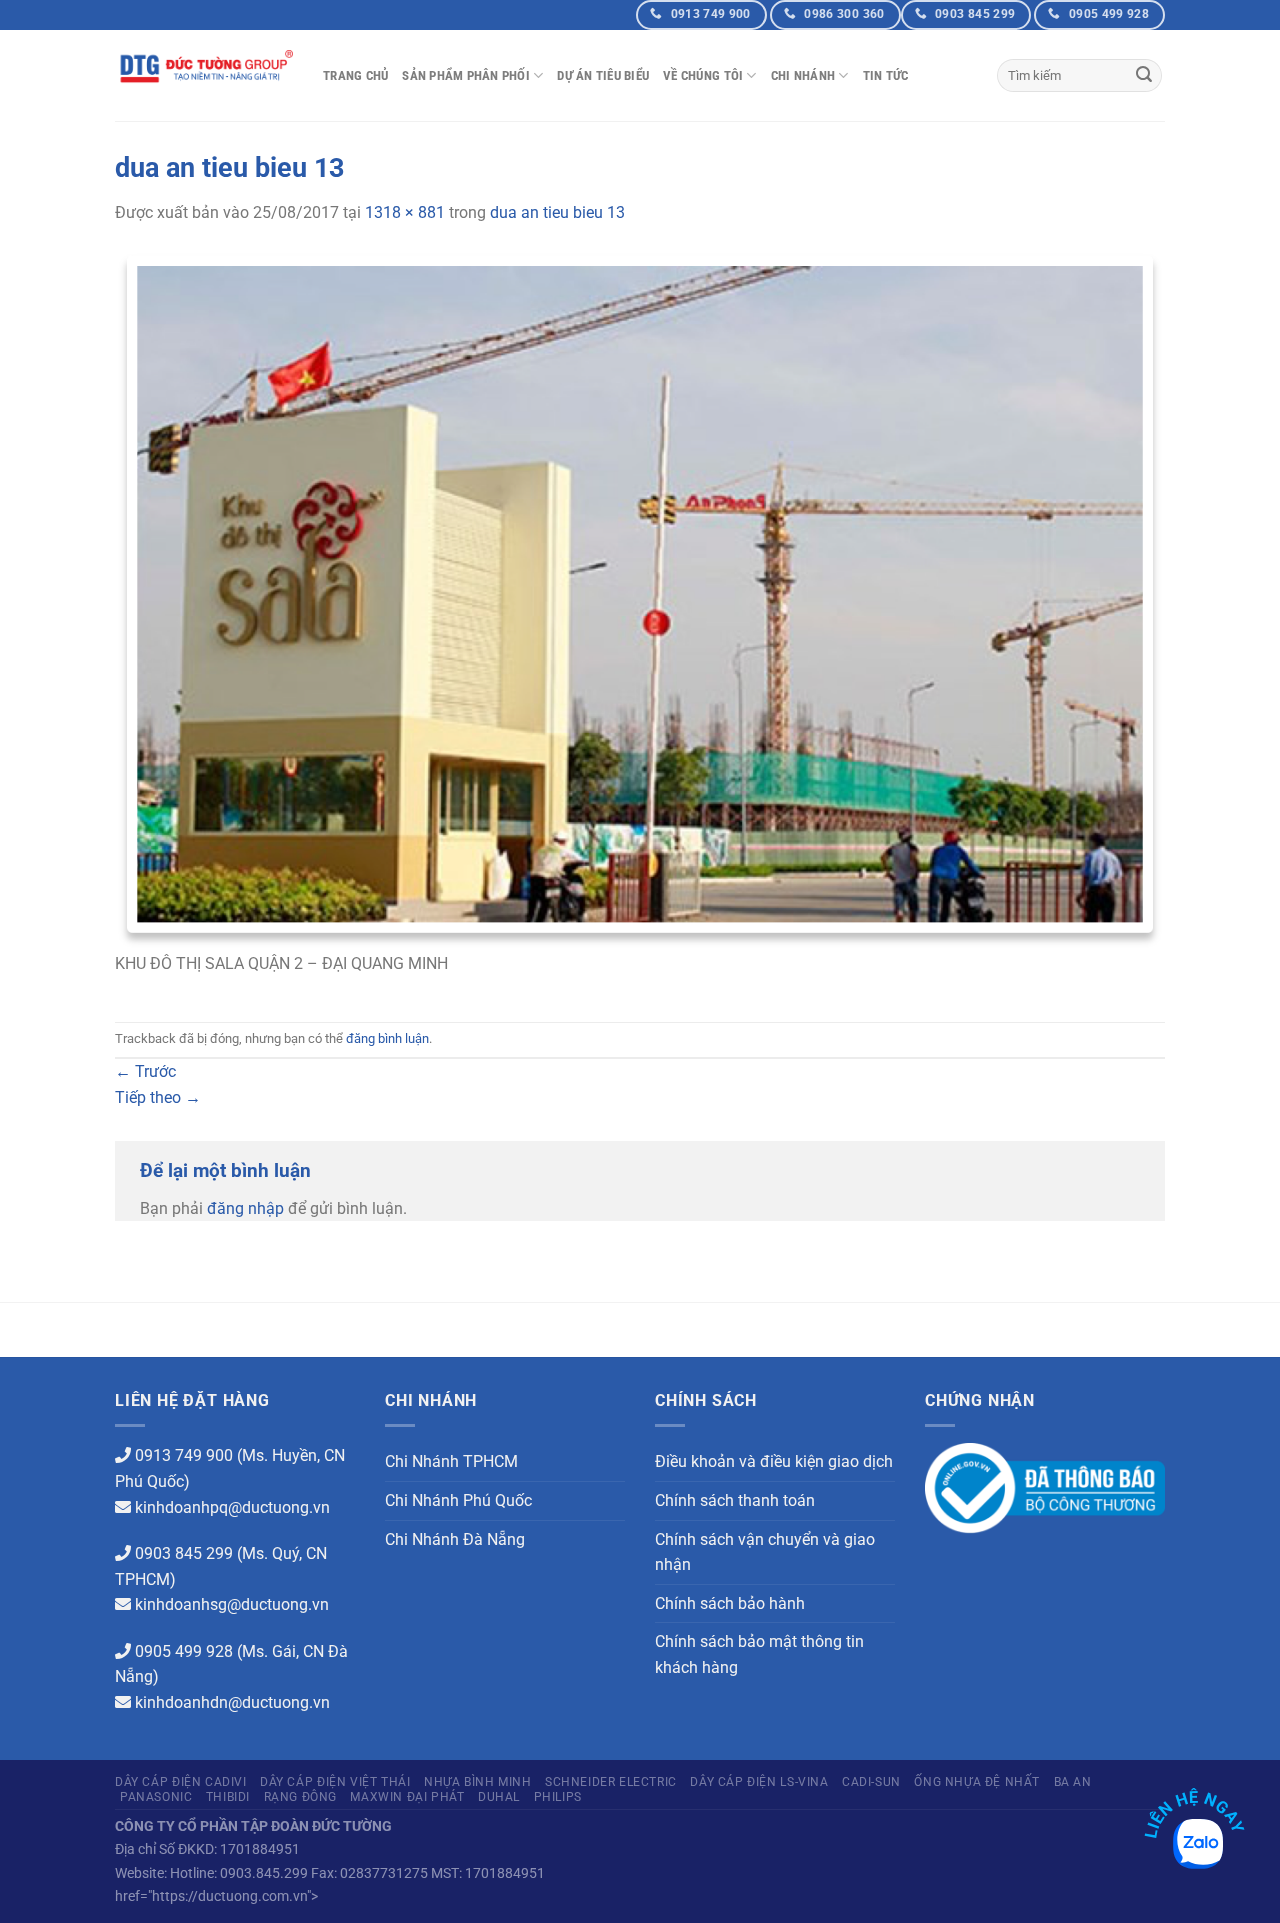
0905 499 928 (184, 1651)
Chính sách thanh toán (735, 1500)
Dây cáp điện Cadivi (181, 1782)
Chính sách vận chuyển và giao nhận (765, 1552)
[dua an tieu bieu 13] (640, 599)
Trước (145, 1071)
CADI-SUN (871, 1782)
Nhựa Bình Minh (478, 1782)
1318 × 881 (405, 212)
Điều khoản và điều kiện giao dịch (774, 1461)
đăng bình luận (387, 1038)
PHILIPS (558, 1797)
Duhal (499, 1797)
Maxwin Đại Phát (407, 1797)
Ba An (1073, 1782)
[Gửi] (1144, 76)
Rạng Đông (301, 1797)
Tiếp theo (158, 1097)
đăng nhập (245, 1208)
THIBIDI (228, 1797)
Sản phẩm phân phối (466, 75)
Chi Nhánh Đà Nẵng (455, 1539)
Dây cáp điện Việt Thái (335, 1782)
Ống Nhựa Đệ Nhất (977, 1782)
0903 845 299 (184, 1553)
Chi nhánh (803, 75)
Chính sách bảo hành (730, 1603)
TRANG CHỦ (355, 75)
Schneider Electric (611, 1782)
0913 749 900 (184, 1455)
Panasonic (156, 1797)
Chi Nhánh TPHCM (451, 1461)
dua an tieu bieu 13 (557, 212)
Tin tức (886, 75)
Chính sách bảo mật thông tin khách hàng (759, 1654)
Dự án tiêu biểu (603, 75)
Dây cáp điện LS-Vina (759, 1782)
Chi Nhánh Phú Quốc (458, 1500)
